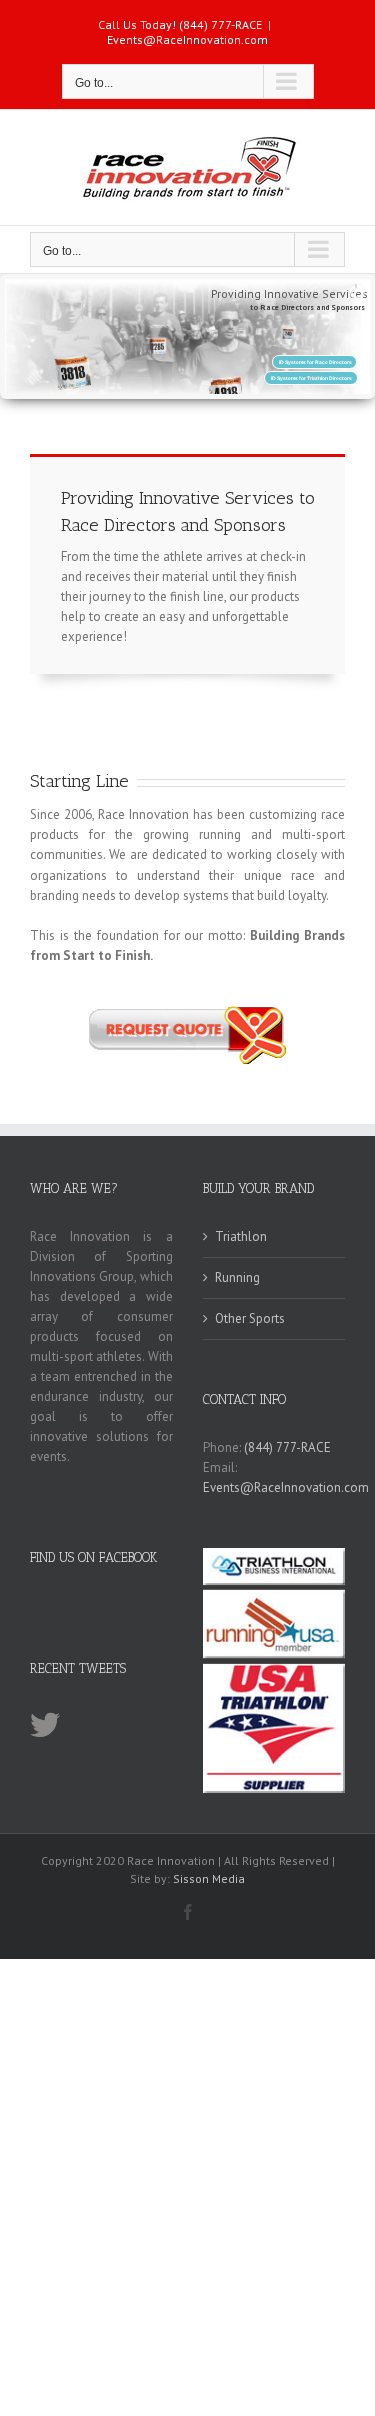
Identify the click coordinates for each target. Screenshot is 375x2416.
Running (237, 1277)
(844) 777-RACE (287, 1447)
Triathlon (241, 1236)
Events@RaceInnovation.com (187, 39)
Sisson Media (209, 1878)
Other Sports (250, 1318)
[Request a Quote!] (187, 1012)
